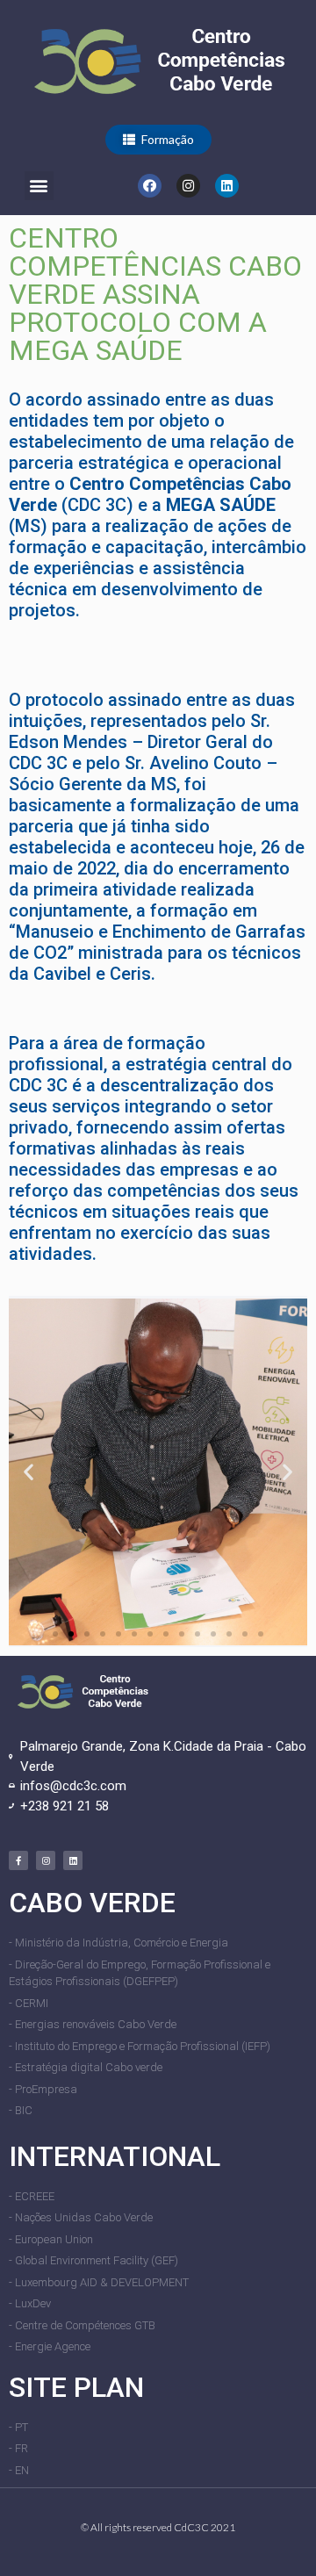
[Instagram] (188, 186)
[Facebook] (150, 186)
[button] (158, 140)
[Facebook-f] (18, 1860)
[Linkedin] (227, 186)
